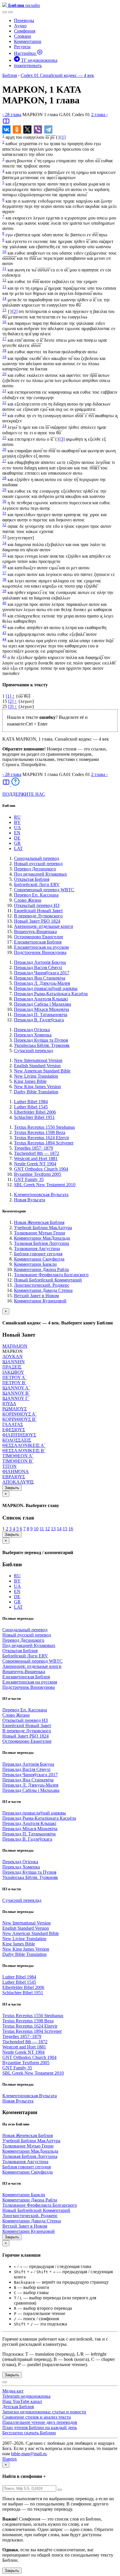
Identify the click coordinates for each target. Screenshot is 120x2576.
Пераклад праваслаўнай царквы (46, 988)
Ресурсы (22, 47)
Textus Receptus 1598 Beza (40, 1132)
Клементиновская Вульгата (41, 1195)
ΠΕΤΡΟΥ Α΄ (14, 1377)
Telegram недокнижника (26, 2396)
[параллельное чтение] (6, 123)
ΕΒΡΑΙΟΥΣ (14, 1477)
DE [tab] (17, 838)
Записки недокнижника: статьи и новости (44, 2412)
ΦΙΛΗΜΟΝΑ (16, 1471)
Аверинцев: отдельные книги (44, 926)
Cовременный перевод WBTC (44, 890)
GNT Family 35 (29, 1179)
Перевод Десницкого (35, 869)
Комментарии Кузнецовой (40, 1301)
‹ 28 (12, 115)
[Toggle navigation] (10, 12)
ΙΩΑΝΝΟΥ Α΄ (16, 1388)
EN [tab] (17, 833)
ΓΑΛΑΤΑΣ (13, 1424)
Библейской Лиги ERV (37, 884)
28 (4, 478)
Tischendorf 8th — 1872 (37, 1153)
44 (4, 639)
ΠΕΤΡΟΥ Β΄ (14, 1383)
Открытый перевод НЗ (37, 905)
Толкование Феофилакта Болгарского (51, 1275)
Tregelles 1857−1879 (33, 1148)
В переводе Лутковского (38, 916)
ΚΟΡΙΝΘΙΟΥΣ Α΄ (20, 1414)
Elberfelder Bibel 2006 (35, 1112)
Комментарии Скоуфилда (39, 1259)
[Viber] (38, 129)
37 (4, 573)
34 (4, 543)
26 (4, 449)
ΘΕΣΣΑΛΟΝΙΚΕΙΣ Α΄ (24, 1445)
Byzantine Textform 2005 (38, 1174)
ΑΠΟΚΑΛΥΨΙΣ (18, 1482)
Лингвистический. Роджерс (42, 1285)
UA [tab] (17, 828)
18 (4, 350)
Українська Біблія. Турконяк (42, 1045)
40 (4, 603)
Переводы (24, 20)
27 (4, 461)
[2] (15, 312)
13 (4, 287)
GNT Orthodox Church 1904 (41, 1169)
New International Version (38, 1060)
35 (4, 555)
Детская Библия (18, 2407)
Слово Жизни (28, 900)
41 (4, 614)
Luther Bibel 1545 (31, 1107)
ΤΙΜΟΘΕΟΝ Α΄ (18, 1456)
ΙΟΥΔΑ (9, 1404)
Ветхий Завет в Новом (36, 1296)
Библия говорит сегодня (38, 1254)
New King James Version (37, 1087)
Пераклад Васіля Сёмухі (38, 967)
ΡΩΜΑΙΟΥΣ (15, 1409)
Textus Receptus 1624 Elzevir (42, 1138)
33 (4, 536)
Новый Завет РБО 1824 (37, 921)
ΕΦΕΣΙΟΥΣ (14, 1430)
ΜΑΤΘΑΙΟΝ (15, 1346)
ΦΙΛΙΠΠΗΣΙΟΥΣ (19, 1435)
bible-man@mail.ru (29, 2454)
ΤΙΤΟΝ (9, 1466)
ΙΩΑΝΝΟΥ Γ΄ (16, 1398)
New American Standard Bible (42, 1071)
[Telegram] (48, 129)
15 (4, 310)
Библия (10, 75)
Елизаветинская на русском (41, 947)
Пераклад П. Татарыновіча (41, 1015)
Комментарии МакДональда (42, 1238)
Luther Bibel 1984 (31, 1102)
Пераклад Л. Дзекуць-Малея (42, 983)
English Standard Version (37, 1066)
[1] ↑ (10, 696)
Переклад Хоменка (33, 1035)
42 (4, 626)
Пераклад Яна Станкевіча (40, 978)
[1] (63, 137)
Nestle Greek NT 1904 (35, 1164)
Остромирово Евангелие (39, 937)
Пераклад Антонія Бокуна (40, 962)
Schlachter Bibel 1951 (34, 1117)
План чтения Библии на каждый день (40, 2428)
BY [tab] (17, 822)
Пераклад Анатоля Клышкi (41, 999)
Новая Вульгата (30, 1200)
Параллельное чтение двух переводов (40, 2422)
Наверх (10, 2459)
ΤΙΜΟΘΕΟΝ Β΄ (18, 1461)
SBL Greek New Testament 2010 (45, 1185)
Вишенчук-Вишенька (35, 931)
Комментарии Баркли (35, 1264)
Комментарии (28, 41)
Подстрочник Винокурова (40, 952)
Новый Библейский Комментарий (48, 1280)
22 (4, 403)
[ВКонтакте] (6, 129)
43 (4, 633)
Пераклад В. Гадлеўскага (39, 1020)
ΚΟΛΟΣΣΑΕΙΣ (17, 1440)
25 (4, 438)
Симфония (25, 31)
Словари (23, 36)
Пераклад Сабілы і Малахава (43, 1004)
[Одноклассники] (17, 129)
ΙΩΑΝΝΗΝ (14, 1362)
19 (4, 357)
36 (4, 566)
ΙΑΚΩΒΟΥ (13, 1372)
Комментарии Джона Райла (41, 1269)
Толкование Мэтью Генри (40, 1233)
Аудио (20, 26)
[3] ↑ (13, 706)
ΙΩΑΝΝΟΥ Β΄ (16, 1393)
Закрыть (12, 1488)
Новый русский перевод (38, 864)
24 (4, 426)
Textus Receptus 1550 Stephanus (44, 1127)
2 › (99, 115)
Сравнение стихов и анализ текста (37, 2417)
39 (4, 591)
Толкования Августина (37, 1249)
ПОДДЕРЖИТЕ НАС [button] (24, 794)
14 (4, 298)
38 (4, 579)
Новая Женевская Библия (39, 1222)
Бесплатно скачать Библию (29, 2433)
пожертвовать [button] (28, 65)
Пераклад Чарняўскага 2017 (42, 973)
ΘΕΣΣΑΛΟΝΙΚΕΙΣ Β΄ (24, 1451)
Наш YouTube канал (22, 2401)
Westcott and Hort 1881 (36, 1159)
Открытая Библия (32, 879)
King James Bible (30, 1081)
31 (4, 513)
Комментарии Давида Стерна (43, 1290)
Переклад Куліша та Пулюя (41, 1040)
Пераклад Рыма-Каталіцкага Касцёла (51, 994)
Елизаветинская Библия (38, 942)
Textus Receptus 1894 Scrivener (44, 1143)
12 (4, 280)
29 (4, 490)
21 (4, 391)
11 (4, 268)
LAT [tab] (18, 848)
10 (4, 252)
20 (4, 374)
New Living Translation (36, 1076)
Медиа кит (13, 2391)
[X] (27, 129)
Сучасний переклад (33, 1051)
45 (4, 656)
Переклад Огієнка (32, 1030)
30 (4, 501)
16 (4, 322)
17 (4, 339)
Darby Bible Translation (36, 1092)
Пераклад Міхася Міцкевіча (42, 1009)
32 (4, 525)
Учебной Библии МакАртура (43, 1228)
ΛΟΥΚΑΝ (13, 1357)
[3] (62, 439)
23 (4, 414)
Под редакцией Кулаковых (40, 874)
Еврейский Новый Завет (38, 911)
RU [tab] (17, 817)
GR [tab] (17, 843)
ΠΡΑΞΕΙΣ (12, 1367)
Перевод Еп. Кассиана (36, 895)
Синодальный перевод (37, 858)
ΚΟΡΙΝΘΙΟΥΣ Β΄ (20, 1419)
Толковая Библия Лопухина (42, 1243)
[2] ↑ (13, 701)
